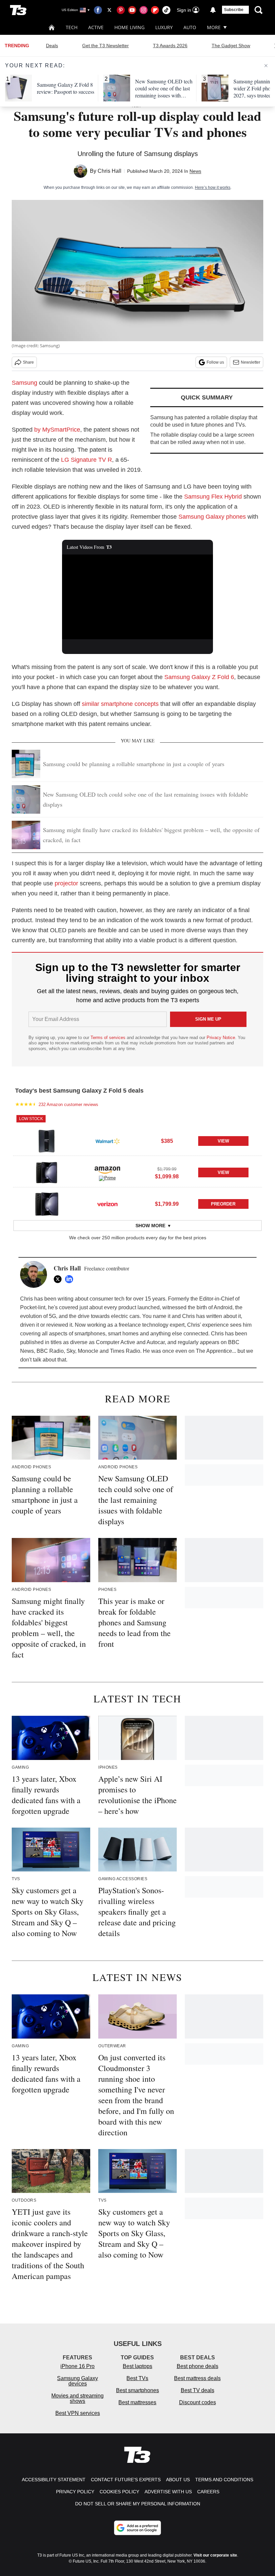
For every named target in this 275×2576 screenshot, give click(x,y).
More (214, 27)
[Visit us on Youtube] (132, 10)
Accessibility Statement (54, 2480)
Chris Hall (109, 171)
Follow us (215, 362)
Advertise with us (168, 2492)
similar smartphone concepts (120, 704)
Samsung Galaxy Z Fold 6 (199, 677)
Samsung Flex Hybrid (213, 497)
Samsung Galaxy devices (77, 2381)
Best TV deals (198, 2390)
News (195, 171)
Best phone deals (198, 2366)
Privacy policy (75, 2492)
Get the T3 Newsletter (105, 46)
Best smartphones (137, 2390)
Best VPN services (78, 2413)
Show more (150, 1226)
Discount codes (198, 2402)
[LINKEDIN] (71, 1279)
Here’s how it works (213, 188)
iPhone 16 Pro (77, 2366)
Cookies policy (119, 2492)
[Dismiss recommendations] (266, 66)
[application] (137, 597)
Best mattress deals (197, 2378)
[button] (137, 1135)
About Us (178, 2480)
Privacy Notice (221, 1038)
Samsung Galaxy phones (212, 517)
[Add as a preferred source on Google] (137, 2528)
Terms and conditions (224, 2480)
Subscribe (234, 10)
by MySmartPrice (57, 430)
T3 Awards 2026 (170, 46)
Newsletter (251, 362)
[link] (47, 1141)
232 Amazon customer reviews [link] (68, 1105)
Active (96, 27)
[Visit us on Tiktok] (166, 10)
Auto (190, 27)
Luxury (164, 27)
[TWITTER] (59, 1279)
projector (66, 883)
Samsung (24, 383)
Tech (72, 27)
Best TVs (137, 2378)
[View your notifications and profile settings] (213, 10)
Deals (52, 46)
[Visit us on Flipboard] (155, 10)
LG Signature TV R (87, 460)
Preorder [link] (223, 1204)
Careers (208, 2492)
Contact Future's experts (126, 2480)
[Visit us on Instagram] (144, 10)
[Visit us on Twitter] (109, 10)
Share (28, 362)
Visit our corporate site (215, 2555)
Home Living (129, 27)
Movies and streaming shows (77, 2398)
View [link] (223, 1141)
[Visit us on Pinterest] (121, 10)
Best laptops (137, 2366)
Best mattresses (137, 2402)
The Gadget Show (231, 46)
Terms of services (109, 1038)
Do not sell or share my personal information (138, 2504)
